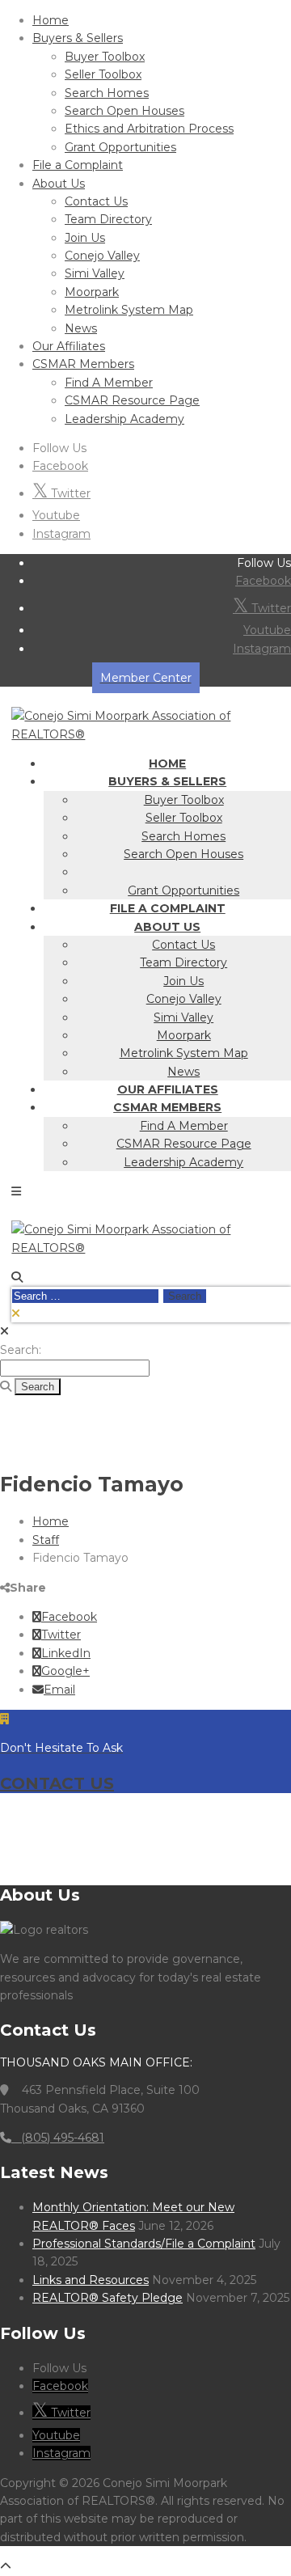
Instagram (61, 534)
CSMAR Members (83, 364)
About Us (59, 184)
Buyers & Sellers (78, 38)
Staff (46, 1540)
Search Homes (107, 93)
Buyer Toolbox (105, 57)
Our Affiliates (69, 346)
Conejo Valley (102, 256)
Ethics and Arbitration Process (149, 129)
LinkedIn (66, 1653)
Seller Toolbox (103, 74)
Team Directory (108, 219)
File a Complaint (78, 165)
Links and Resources (91, 2280)
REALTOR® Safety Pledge (108, 2298)
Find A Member (109, 383)
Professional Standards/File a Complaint (144, 2244)
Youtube (56, 515)
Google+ (65, 1671)
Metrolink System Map (129, 310)
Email (59, 1690)
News (81, 328)
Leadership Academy (124, 419)
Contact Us (96, 201)
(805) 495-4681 (58, 2138)
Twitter (69, 493)
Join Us (85, 238)
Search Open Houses (124, 111)
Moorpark (92, 292)
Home (51, 20)
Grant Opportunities (120, 147)
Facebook (60, 466)
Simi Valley (95, 273)
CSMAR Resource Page (132, 400)
